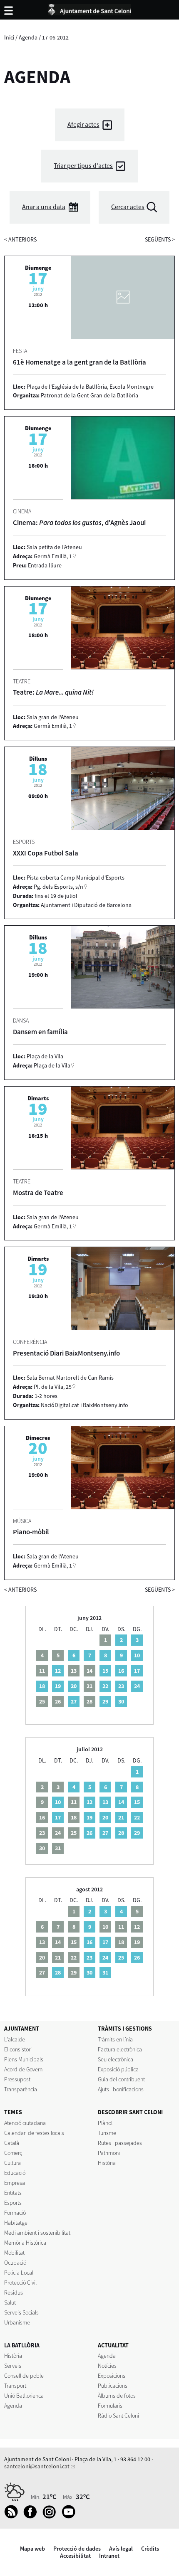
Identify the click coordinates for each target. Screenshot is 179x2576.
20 (74, 1686)
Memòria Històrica (25, 2243)
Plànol (105, 2123)
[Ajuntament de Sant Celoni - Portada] (89, 8)
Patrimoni (109, 2153)
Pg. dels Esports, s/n (58, 887)
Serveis (13, 2366)
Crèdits (150, 2549)
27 (74, 1701)
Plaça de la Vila (52, 1065)
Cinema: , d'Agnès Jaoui (79, 523)
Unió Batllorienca (24, 2396)
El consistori (18, 2049)
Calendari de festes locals (34, 2133)
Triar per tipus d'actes (83, 166)
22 (105, 1686)
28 (121, 1833)
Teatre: (53, 692)
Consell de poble (24, 2376)
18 (42, 1686)
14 (121, 1802)
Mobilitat (14, 2253)
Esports (13, 2203)
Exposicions (112, 2376)
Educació (15, 2173)
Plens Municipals (24, 2059)
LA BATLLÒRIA (22, 2345)
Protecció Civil (20, 2283)
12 (58, 1671)
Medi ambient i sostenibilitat (37, 2233)
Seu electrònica (116, 2059)
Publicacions (113, 2386)
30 (121, 1701)
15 (105, 1671)
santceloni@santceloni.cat (37, 2466)
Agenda (28, 37)
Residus (14, 2293)
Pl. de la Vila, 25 (53, 1387)
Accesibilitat (75, 2556)
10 (137, 1655)
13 (105, 1802)
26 (89, 1833)
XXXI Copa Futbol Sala (46, 853)
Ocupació (15, 2263)
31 (105, 1972)
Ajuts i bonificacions (121, 2089)
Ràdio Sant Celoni (118, 2416)
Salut (10, 2302)
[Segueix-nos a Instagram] (51, 2517)
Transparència (21, 2089)
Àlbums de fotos (117, 2396)
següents (160, 239)
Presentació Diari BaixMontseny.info (66, 1353)
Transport (15, 2386)
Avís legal (121, 2549)
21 (121, 1817)
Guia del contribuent (121, 2079)
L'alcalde (15, 2039)
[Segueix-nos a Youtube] (71, 2517)
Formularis (110, 2406)
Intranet (109, 2556)
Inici (9, 37)
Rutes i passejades (120, 2143)
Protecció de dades (77, 2549)
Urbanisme (17, 2322)
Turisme (107, 2133)
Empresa (15, 2183)
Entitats (13, 2193)
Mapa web (32, 2549)
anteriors (20, 239)
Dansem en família (40, 1032)
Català (12, 2143)
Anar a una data (44, 207)
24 (137, 1686)
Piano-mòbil (31, 1532)
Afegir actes (83, 124)
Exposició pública (118, 2069)
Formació (15, 2213)
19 (58, 1686)
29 (105, 1701)
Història (107, 2163)
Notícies (107, 2366)
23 (121, 1686)
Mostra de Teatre (38, 1193)
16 (121, 1671)
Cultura (12, 2163)
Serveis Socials (21, 2312)
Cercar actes (128, 207)
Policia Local (19, 2273)
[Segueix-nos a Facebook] (32, 2517)
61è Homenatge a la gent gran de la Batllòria (80, 362)
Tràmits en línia (115, 2039)
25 (121, 1957)
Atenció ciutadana (25, 2123)
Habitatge (16, 2223)
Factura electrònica (120, 2049)
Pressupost (17, 2079)
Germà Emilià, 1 (53, 556)
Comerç (13, 2153)
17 (137, 1671)
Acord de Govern (23, 2069)
